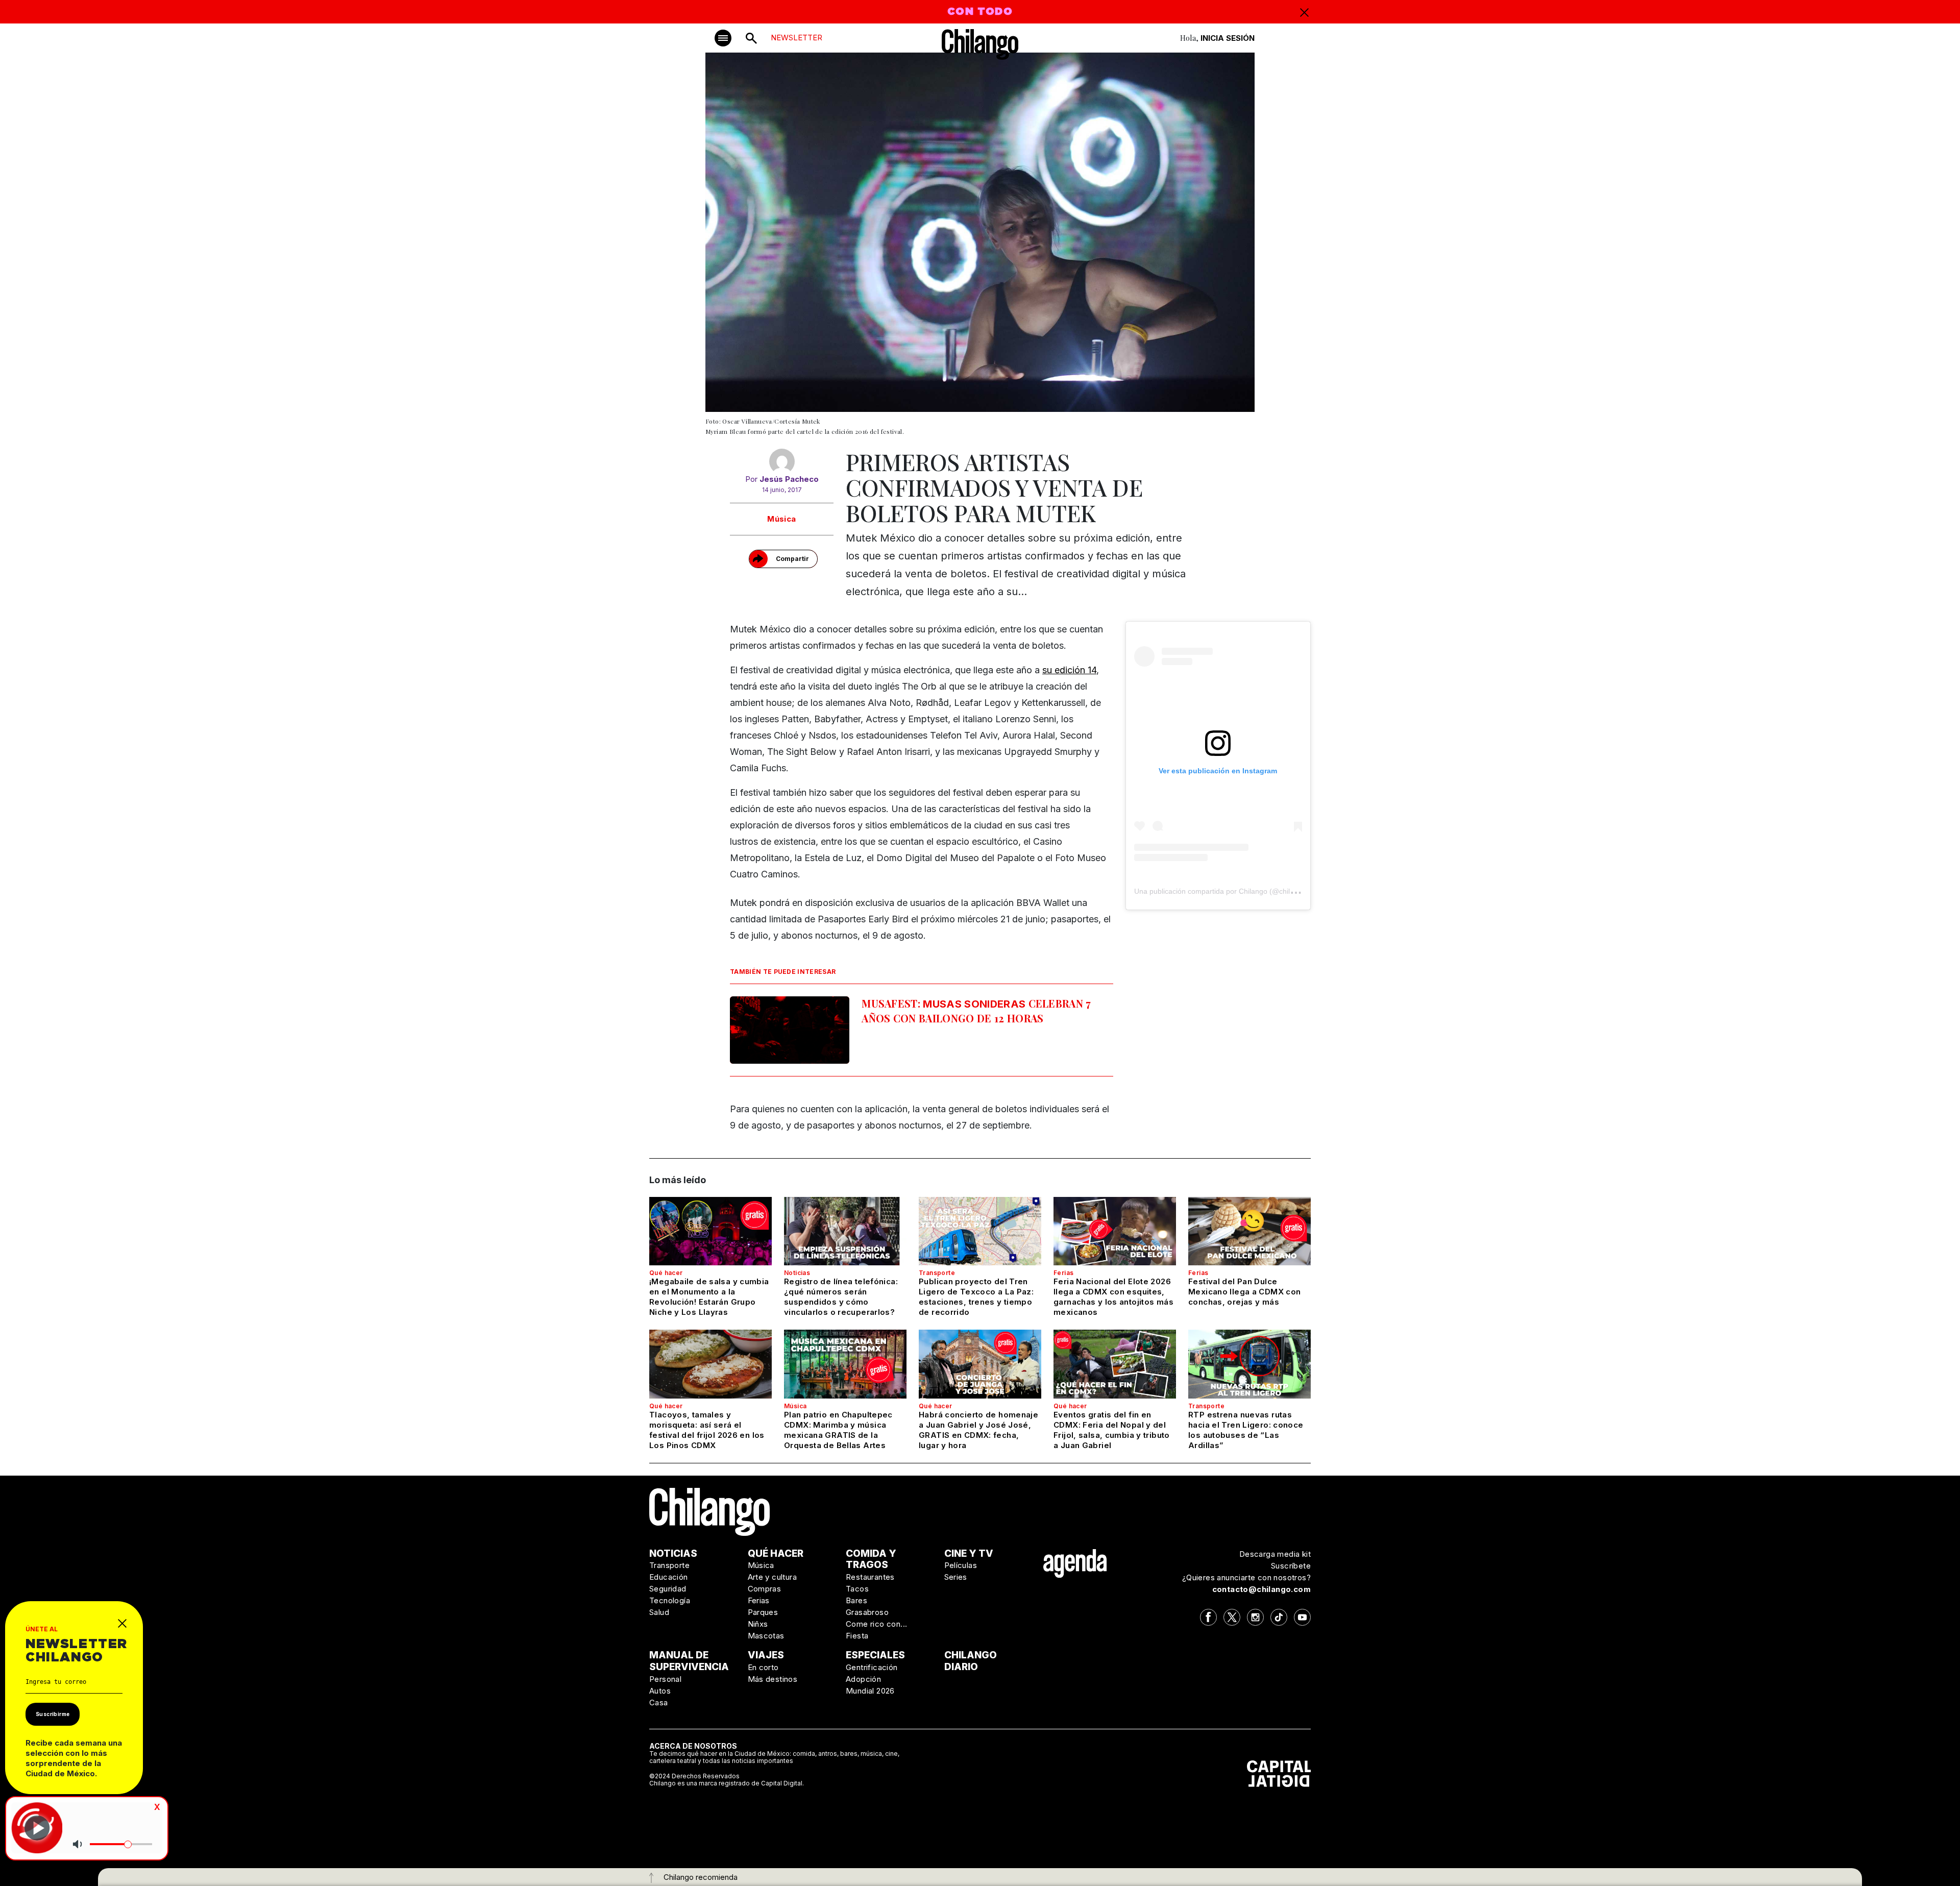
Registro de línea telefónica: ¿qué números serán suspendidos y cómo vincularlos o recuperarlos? (841, 1297)
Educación (669, 1577)
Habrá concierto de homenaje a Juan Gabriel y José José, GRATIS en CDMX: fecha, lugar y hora (978, 1430)
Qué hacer (666, 1273)
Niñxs (758, 1624)
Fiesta (857, 1636)
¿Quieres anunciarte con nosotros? (1246, 1577)
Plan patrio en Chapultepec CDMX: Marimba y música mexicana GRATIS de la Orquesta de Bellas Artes (838, 1430)
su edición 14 (1069, 670)
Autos (660, 1691)
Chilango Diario (971, 1661)
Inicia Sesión (1228, 38)
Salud (659, 1612)
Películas (961, 1565)
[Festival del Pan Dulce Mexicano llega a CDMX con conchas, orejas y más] (1249, 1231)
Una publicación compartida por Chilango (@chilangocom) (1228, 891)
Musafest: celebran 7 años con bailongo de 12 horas (976, 1011)
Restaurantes (870, 1577)
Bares (856, 1600)
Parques (763, 1612)
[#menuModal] (723, 38)
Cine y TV (969, 1553)
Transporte (937, 1273)
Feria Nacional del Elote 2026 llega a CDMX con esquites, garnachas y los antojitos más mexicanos (1113, 1297)
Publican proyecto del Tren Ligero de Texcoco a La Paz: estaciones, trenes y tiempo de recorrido (976, 1297)
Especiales (875, 1655)
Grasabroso (867, 1612)
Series (956, 1577)
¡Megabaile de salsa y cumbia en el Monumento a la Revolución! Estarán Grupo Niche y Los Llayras (709, 1297)
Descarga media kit (1275, 1554)
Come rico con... (876, 1624)
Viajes (766, 1655)
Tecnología (670, 1600)
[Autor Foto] (782, 461)
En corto (763, 1667)
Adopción (863, 1679)
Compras (765, 1589)
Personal (665, 1679)
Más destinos (773, 1679)
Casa (659, 1703)
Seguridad (668, 1589)
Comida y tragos (871, 1559)
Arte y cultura (773, 1577)
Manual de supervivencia (689, 1661)
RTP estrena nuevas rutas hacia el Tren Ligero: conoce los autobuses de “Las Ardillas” (1246, 1430)
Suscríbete (1291, 1566)
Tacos (857, 1589)
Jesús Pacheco (789, 479)
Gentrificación (872, 1667)
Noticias (797, 1273)
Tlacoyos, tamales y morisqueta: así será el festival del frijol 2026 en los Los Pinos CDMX (707, 1430)
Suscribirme (53, 1714)
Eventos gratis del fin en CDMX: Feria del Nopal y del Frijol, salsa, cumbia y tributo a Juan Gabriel (1112, 1430)
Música (781, 519)
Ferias (1063, 1273)
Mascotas (766, 1636)
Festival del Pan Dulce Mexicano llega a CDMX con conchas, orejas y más (1244, 1292)
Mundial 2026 (870, 1691)
